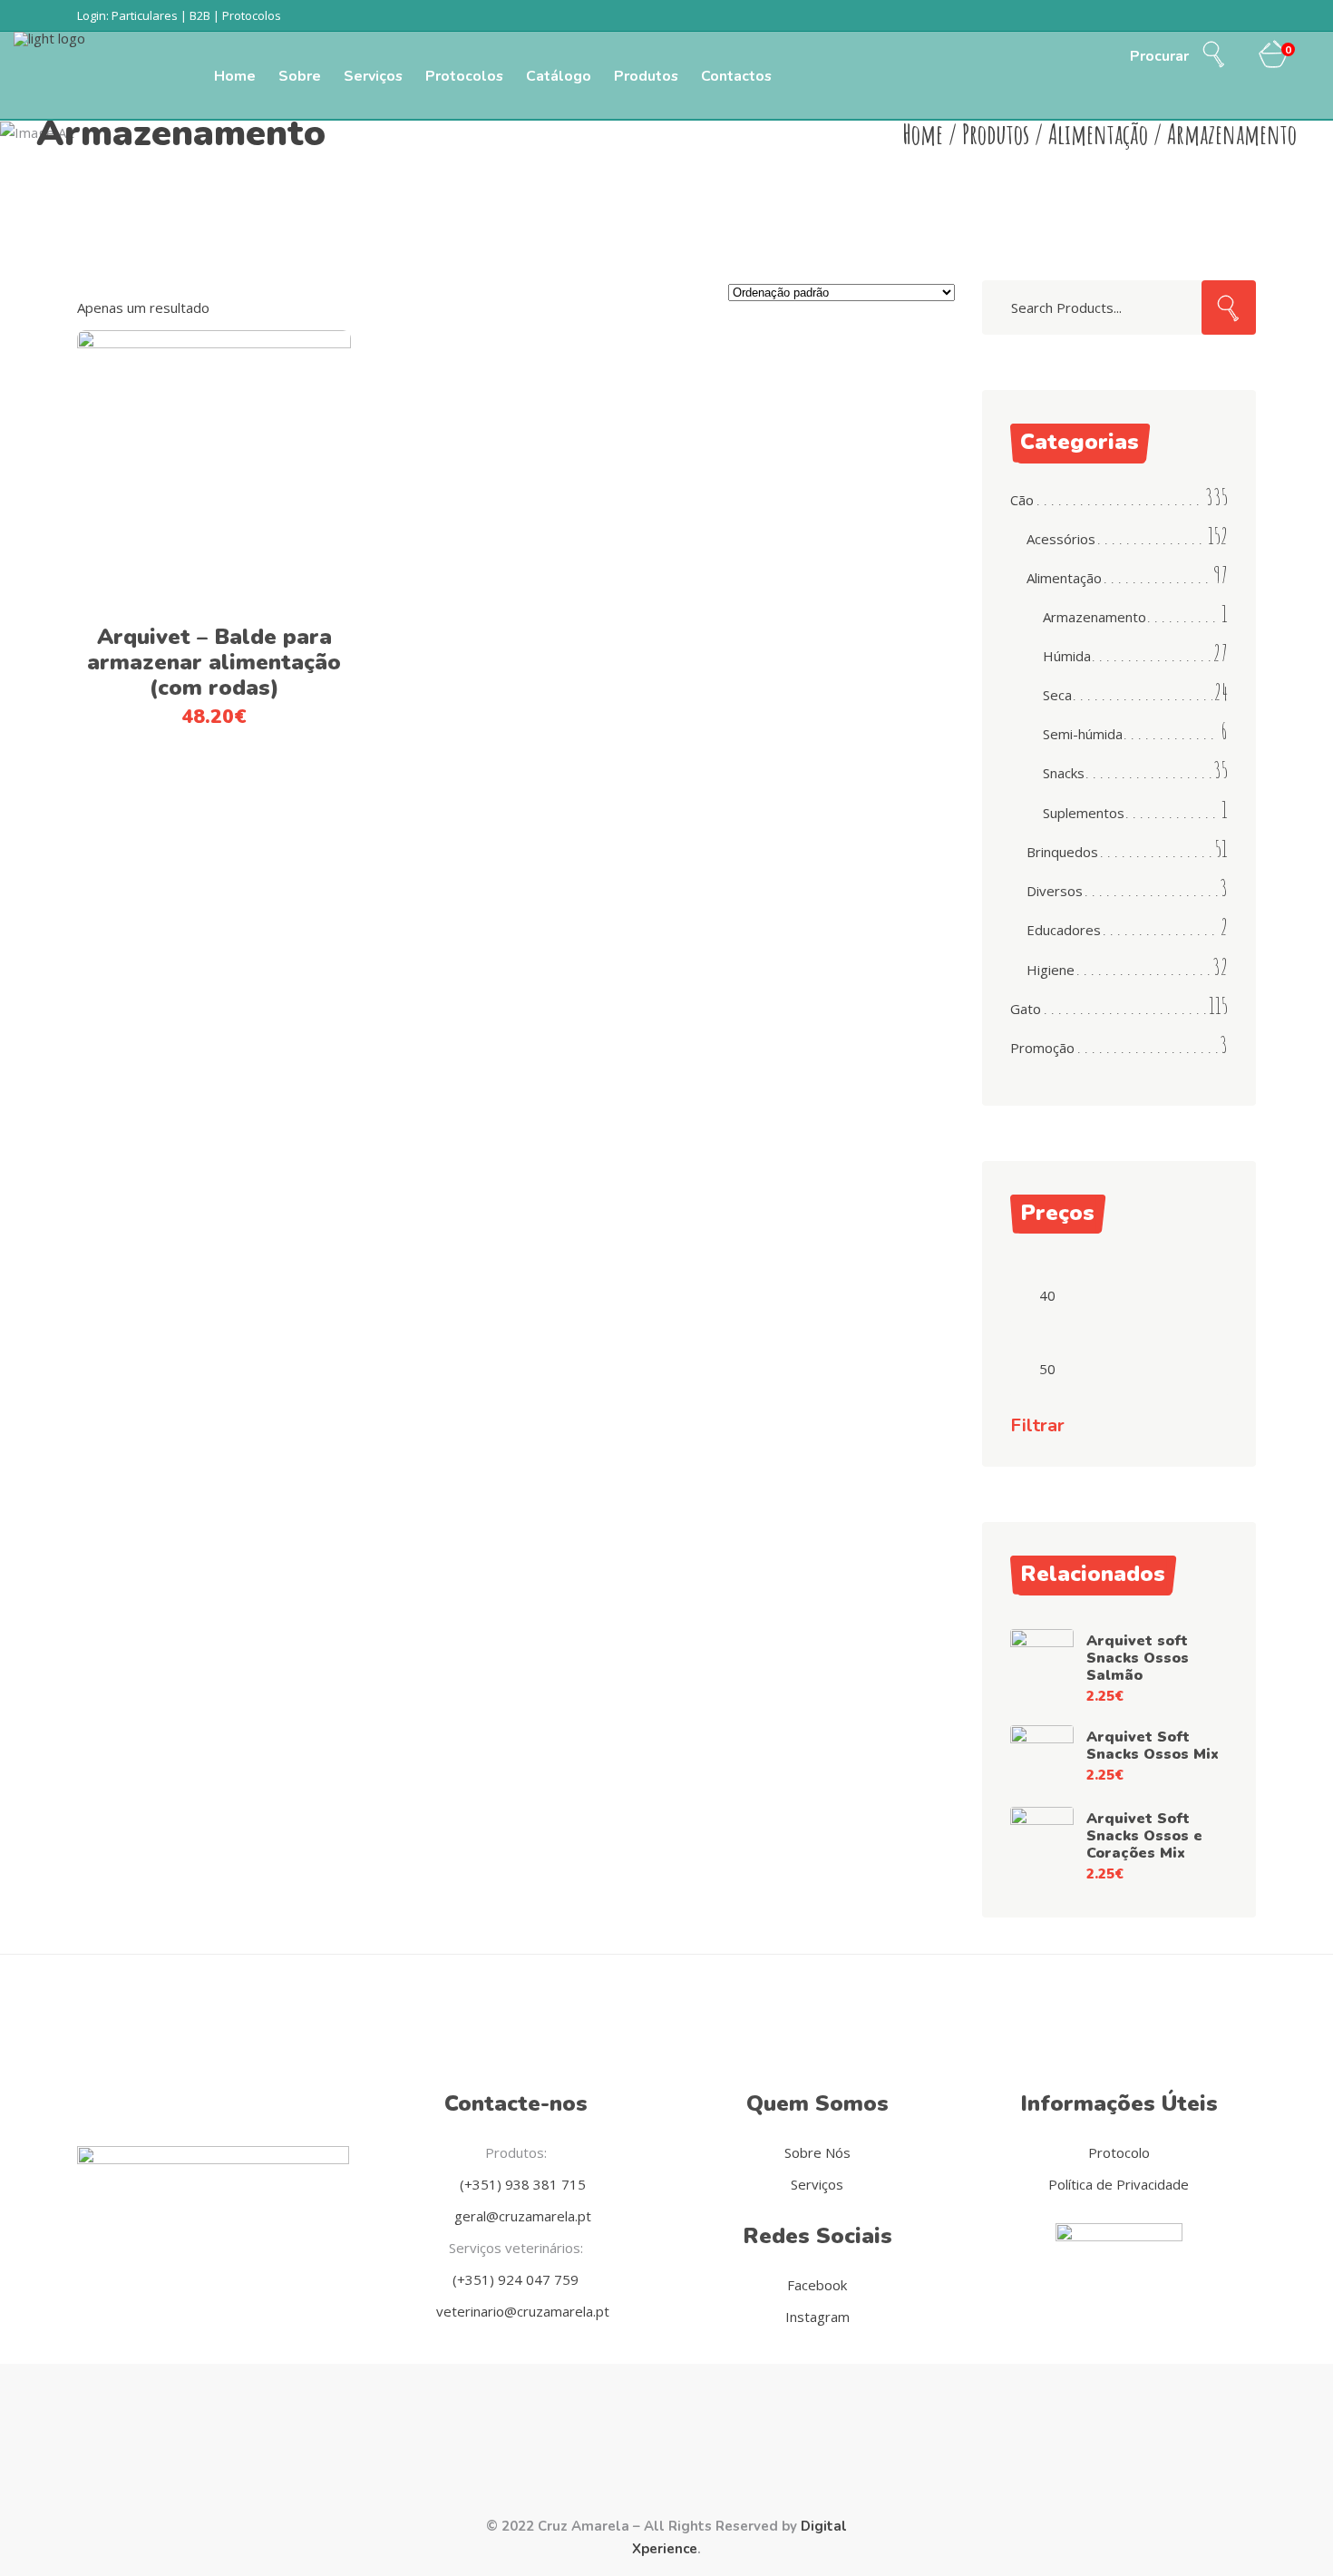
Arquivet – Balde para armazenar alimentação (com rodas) (214, 662)
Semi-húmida (1083, 734)
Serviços (817, 2184)
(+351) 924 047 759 (516, 2279)
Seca (1057, 695)
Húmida (1067, 656)
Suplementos (1084, 813)
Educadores (1064, 930)
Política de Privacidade (1119, 2184)
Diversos (1055, 891)
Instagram (817, 2317)
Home (923, 134)
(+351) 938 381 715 (521, 2184)
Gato (1026, 1009)
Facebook (817, 2285)
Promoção (1042, 1048)
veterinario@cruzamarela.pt (521, 2311)
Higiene (1051, 970)
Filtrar (1037, 1426)
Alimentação (1098, 134)
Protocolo (1119, 2152)
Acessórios (1061, 539)
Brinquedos (1062, 852)
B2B (200, 15)
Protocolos (252, 15)
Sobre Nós (817, 2152)
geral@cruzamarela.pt (521, 2216)
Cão (1022, 500)
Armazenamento (1095, 617)
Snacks (1064, 773)
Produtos (996, 134)
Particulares (145, 15)
